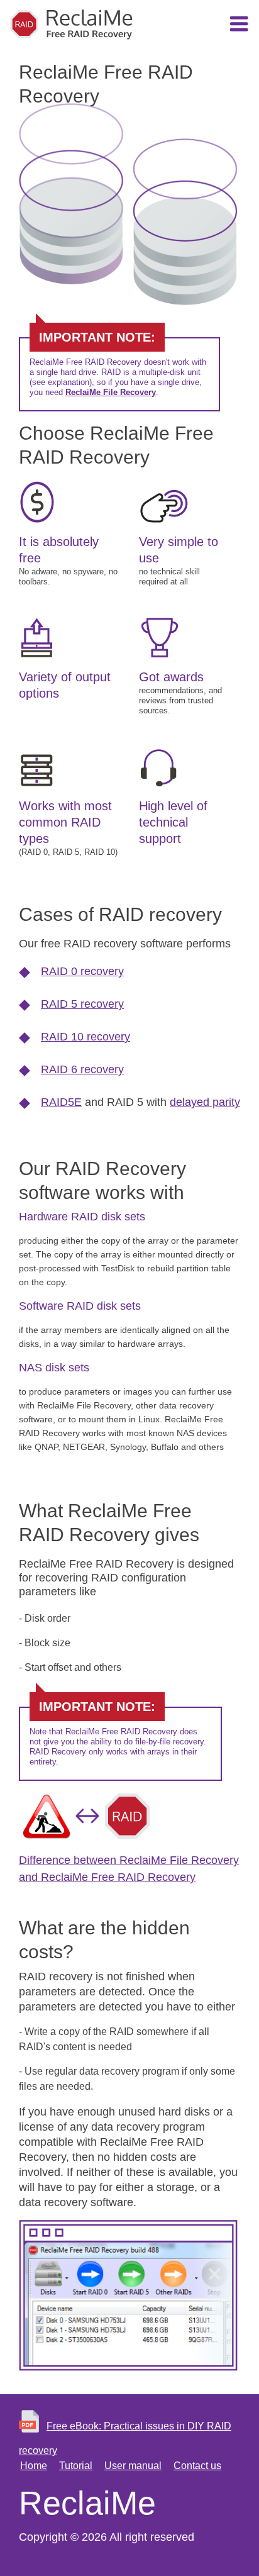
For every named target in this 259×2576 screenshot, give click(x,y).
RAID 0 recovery (82, 971)
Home (34, 2466)
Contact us (197, 2466)
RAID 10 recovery (85, 1037)
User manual (133, 2466)
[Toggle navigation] (239, 26)
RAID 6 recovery (82, 1069)
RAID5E (61, 1102)
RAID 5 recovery (82, 1004)
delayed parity (205, 1102)
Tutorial (76, 2466)
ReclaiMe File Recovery (111, 392)
